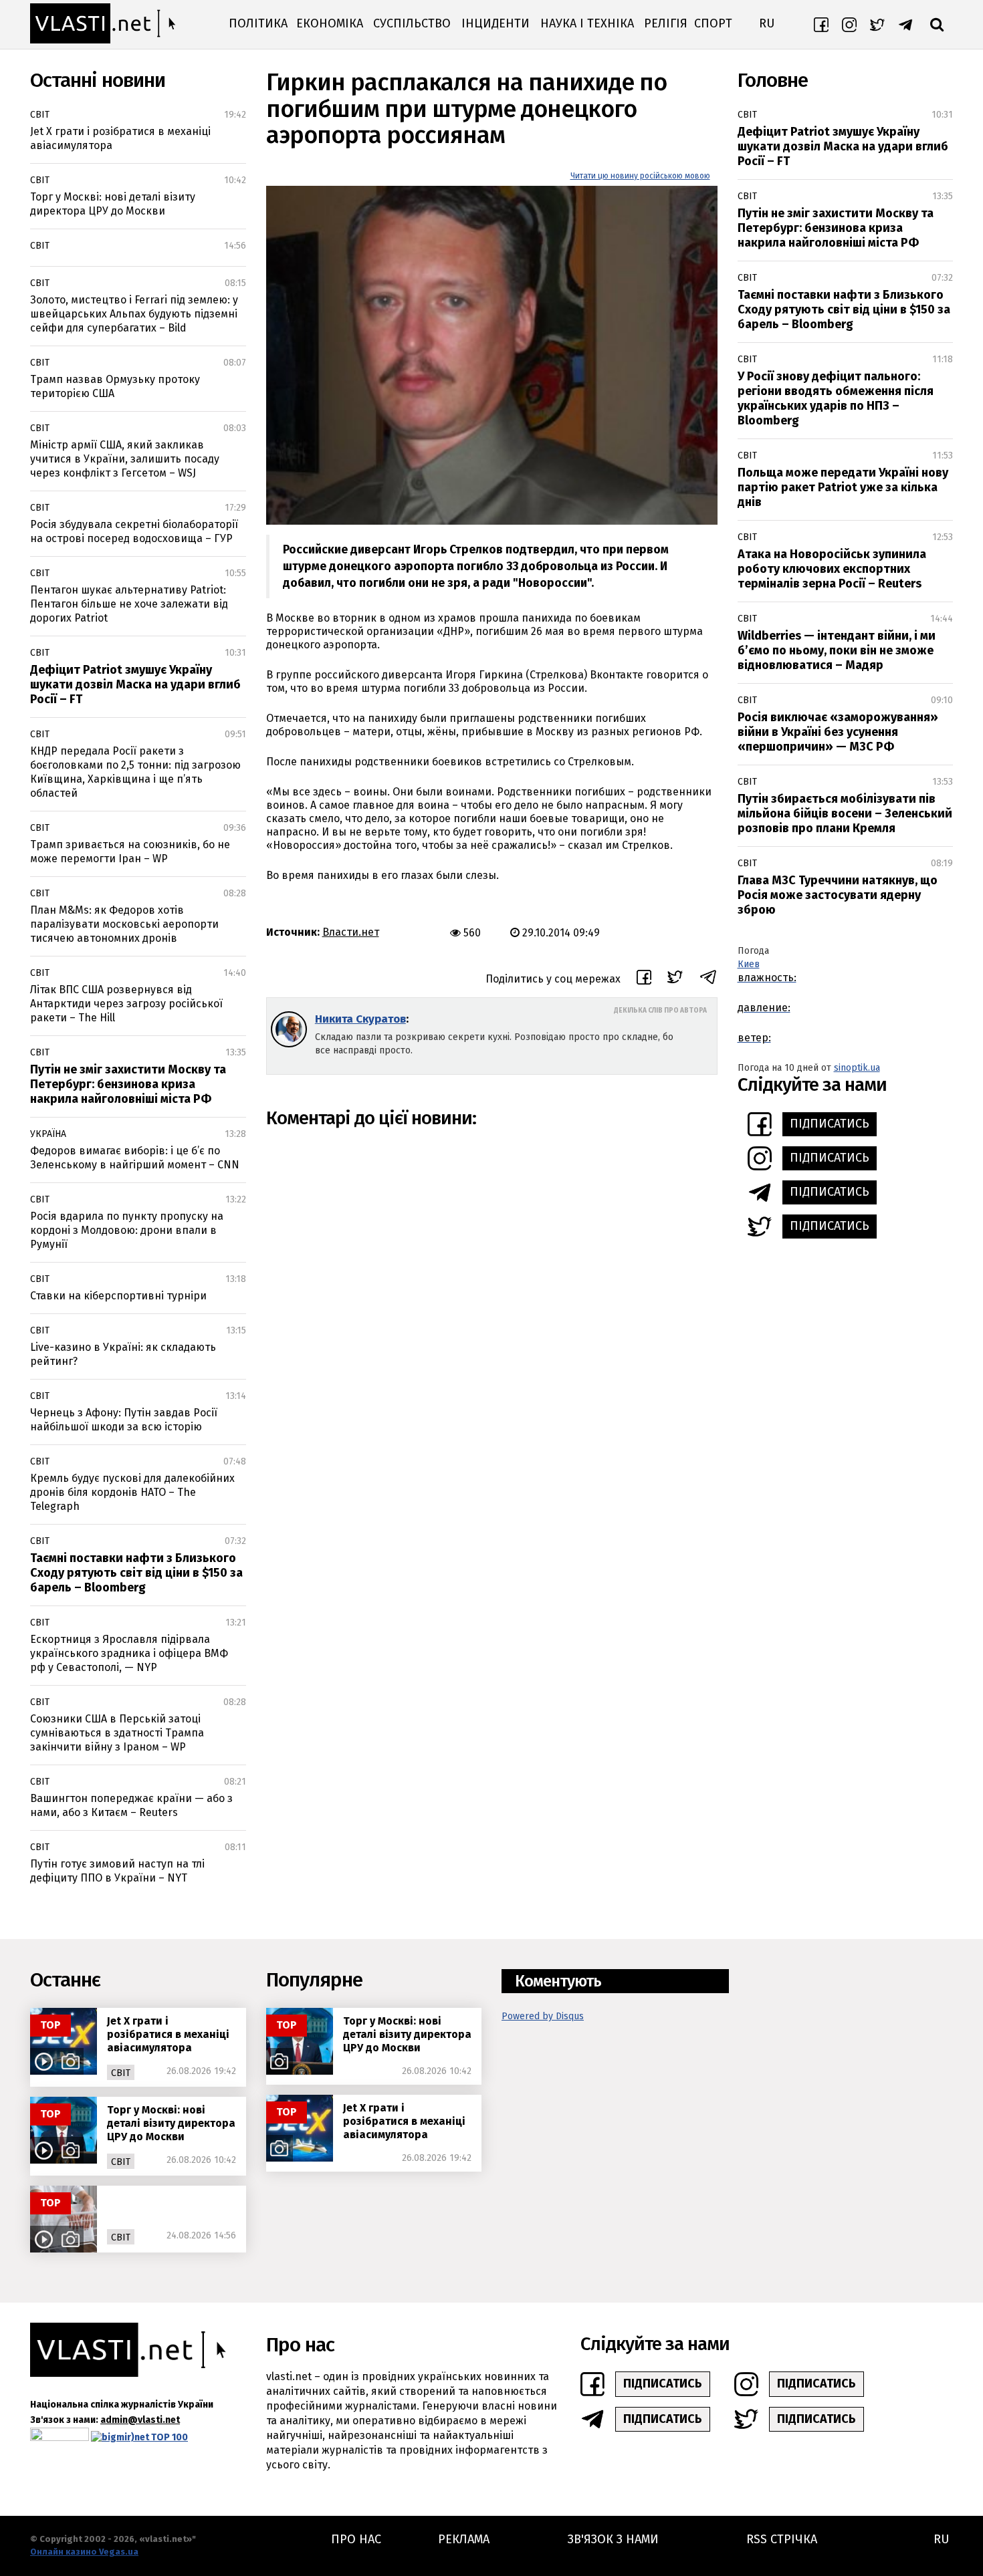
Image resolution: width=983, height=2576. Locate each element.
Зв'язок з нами (613, 2539)
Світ (40, 115)
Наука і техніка (587, 23)
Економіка (330, 23)
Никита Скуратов (360, 1019)
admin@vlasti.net (140, 2420)
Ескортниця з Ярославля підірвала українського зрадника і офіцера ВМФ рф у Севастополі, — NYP (129, 1653)
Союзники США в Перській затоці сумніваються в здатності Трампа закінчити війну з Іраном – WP (117, 1733)
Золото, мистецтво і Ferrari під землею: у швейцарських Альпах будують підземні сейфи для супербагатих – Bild (134, 314)
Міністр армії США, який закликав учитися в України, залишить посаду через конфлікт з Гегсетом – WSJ (125, 459)
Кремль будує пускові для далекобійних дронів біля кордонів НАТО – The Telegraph (132, 1492)
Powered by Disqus (543, 2016)
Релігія (666, 23)
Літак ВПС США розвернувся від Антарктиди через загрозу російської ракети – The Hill (126, 1004)
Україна (48, 1134)
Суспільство (412, 23)
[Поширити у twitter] (675, 979)
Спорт (713, 23)
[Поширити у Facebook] (644, 979)
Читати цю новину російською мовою (640, 176)
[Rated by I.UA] (60, 2437)
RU (767, 23)
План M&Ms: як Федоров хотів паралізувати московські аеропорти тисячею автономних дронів (124, 924)
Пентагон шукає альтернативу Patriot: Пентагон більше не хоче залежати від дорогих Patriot (129, 604)
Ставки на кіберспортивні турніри (118, 1296)
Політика (258, 23)
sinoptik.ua (857, 1068)
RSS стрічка (782, 2539)
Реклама (464, 2539)
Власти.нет (351, 932)
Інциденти (496, 23)
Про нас (356, 2539)
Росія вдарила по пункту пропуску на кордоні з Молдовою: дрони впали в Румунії (127, 1230)
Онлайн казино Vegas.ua (84, 2552)
